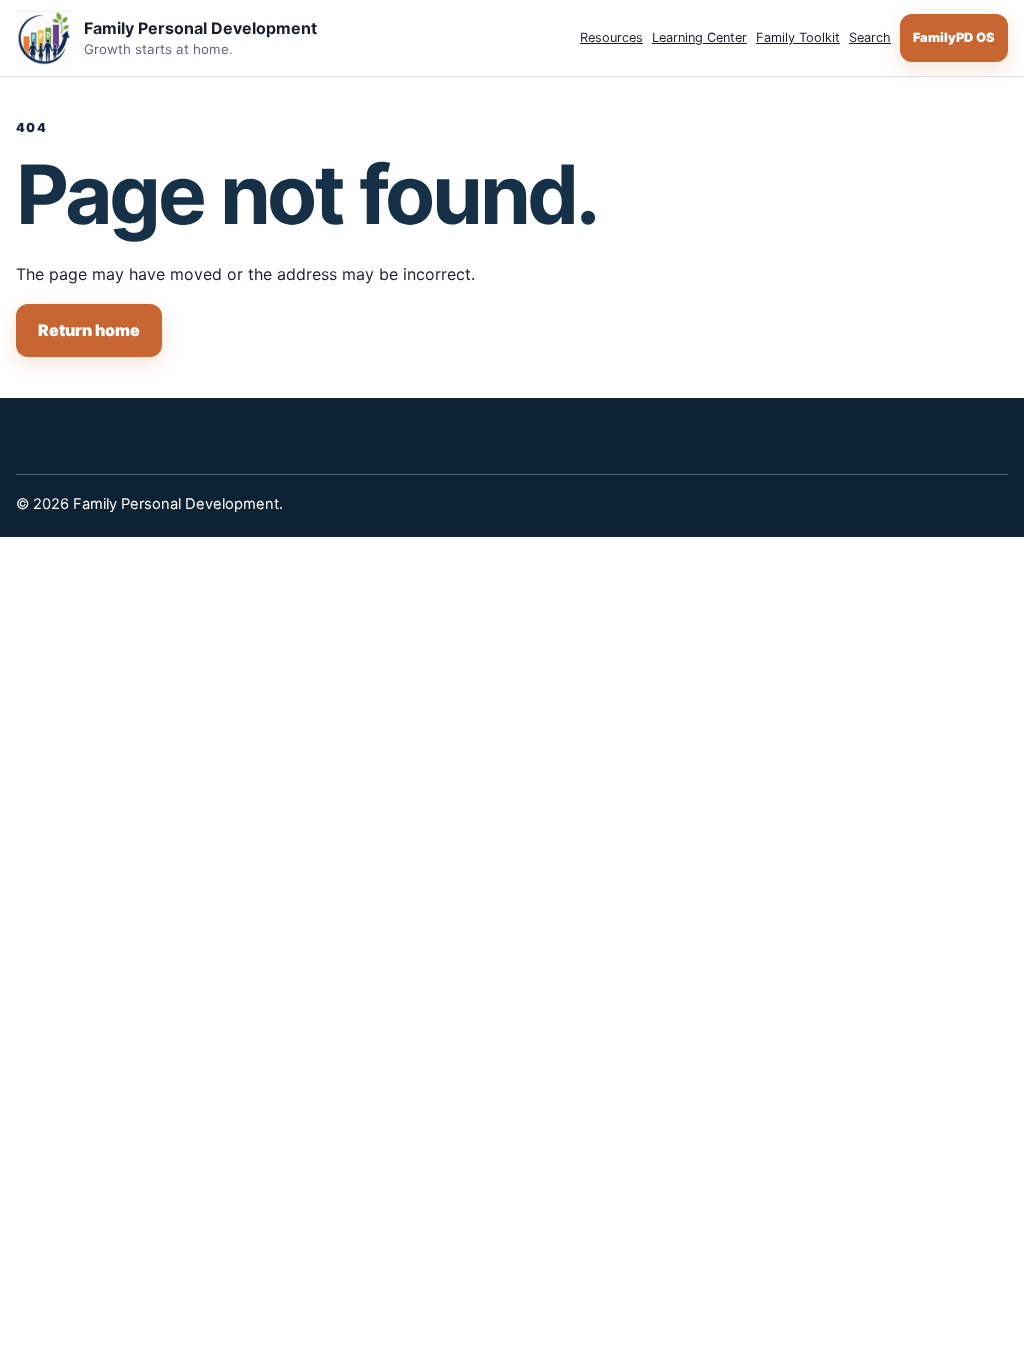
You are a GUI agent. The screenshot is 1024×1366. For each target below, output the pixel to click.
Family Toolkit (798, 37)
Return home (89, 330)
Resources (611, 37)
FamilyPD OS (954, 37)
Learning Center (699, 37)
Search (870, 37)
